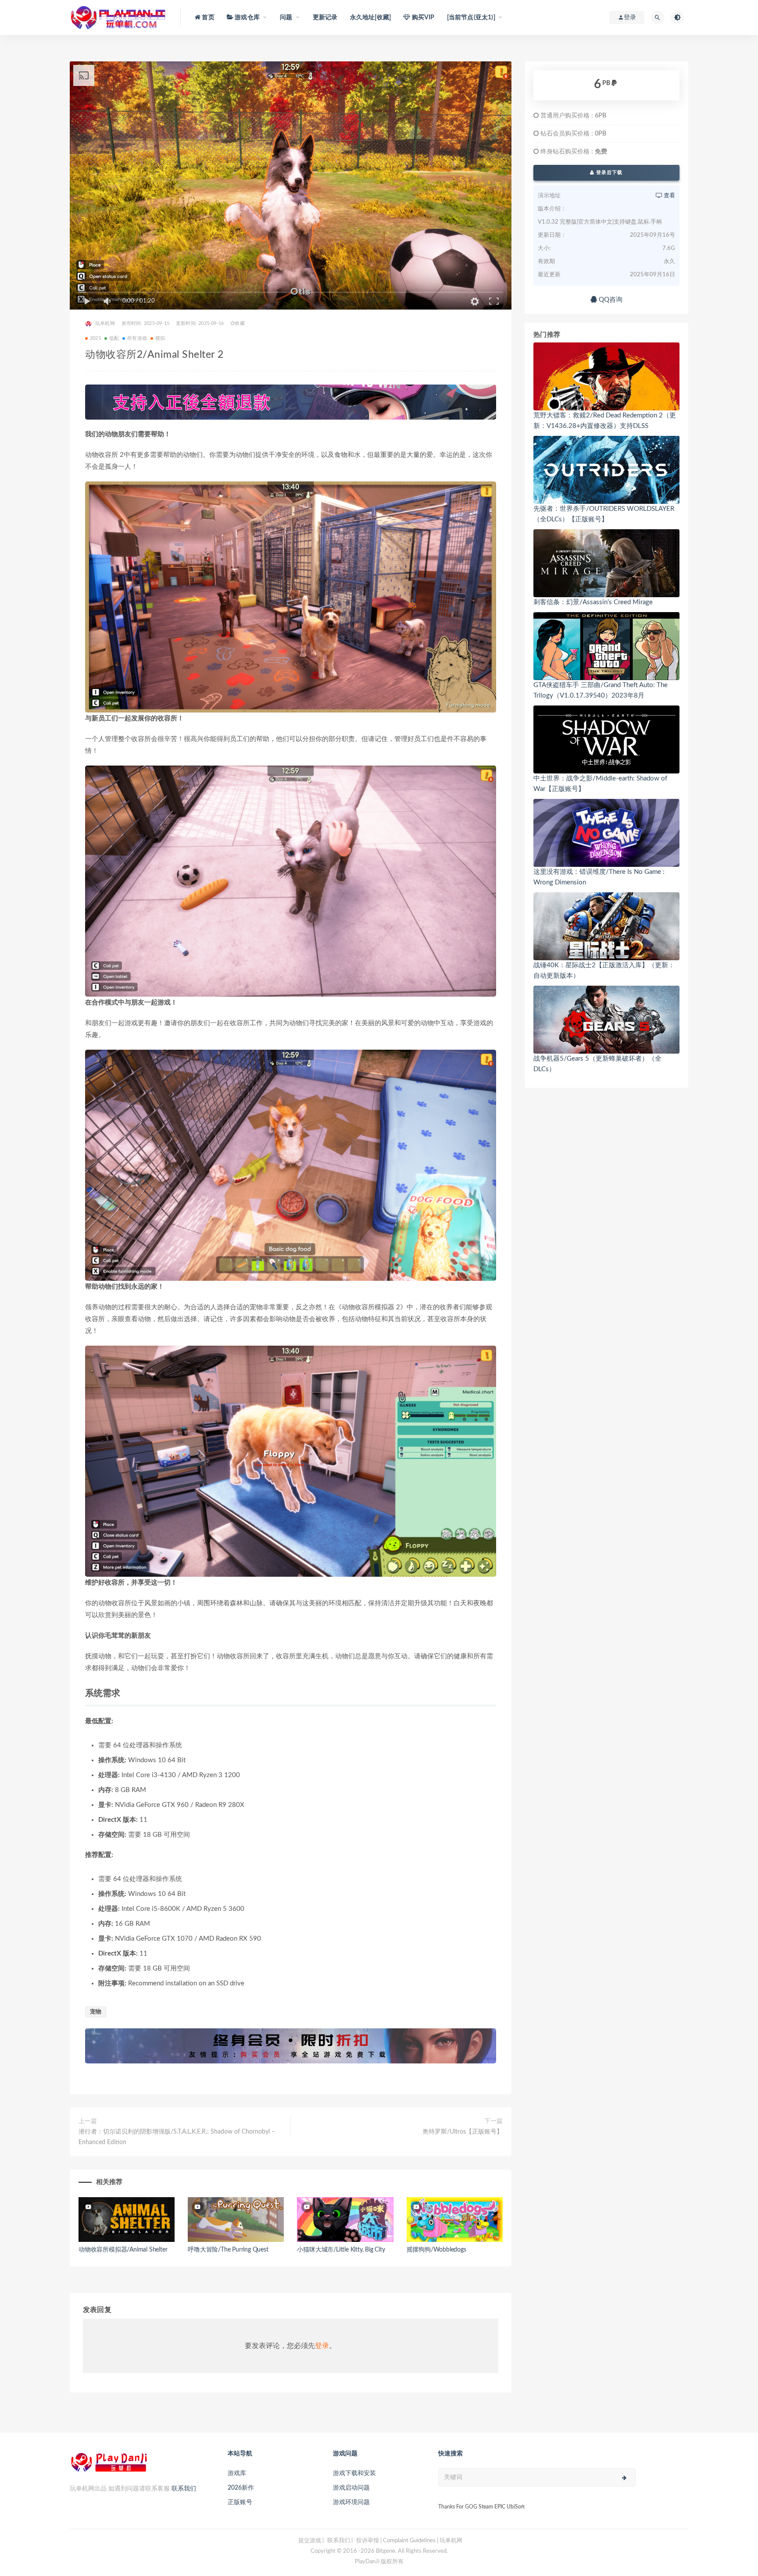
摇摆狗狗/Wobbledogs (436, 2250)
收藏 (240, 323)
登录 (322, 2346)
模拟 (160, 338)
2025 (95, 338)
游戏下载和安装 (354, 2473)
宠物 (96, 2012)
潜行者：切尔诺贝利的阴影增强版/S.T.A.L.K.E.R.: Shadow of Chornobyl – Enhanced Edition (177, 2137)
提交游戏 (310, 2541)
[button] (291, 597)
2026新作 (241, 2488)
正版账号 (240, 2502)
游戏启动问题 (351, 2488)
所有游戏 (137, 338)
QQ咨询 (610, 300)
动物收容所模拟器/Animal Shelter (123, 2250)
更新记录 (325, 18)
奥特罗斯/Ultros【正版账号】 (463, 2132)
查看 (669, 196)
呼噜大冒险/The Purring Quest (228, 2250)
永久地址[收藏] (371, 18)
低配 (114, 338)
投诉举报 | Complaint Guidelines (396, 2541)
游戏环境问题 (351, 2502)
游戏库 (237, 2473)
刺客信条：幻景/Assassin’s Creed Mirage (593, 602)
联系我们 (184, 2489)
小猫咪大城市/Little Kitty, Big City (341, 2250)
